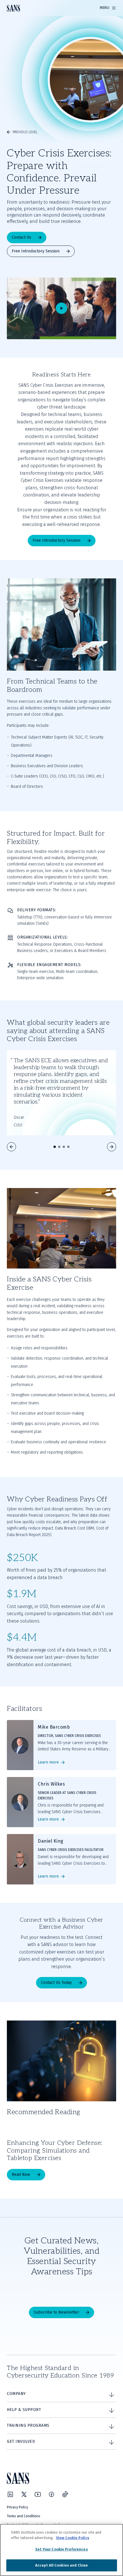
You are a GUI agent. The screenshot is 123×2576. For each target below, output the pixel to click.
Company (16, 2394)
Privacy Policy (17, 2507)
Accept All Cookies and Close (62, 2565)
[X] (24, 2494)
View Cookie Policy (73, 2538)
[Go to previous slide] (11, 1147)
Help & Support (24, 2410)
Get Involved (21, 2441)
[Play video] (61, 308)
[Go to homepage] (13, 8)
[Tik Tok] (65, 2494)
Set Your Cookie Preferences (61, 2549)
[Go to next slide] (112, 1147)
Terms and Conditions (24, 2516)
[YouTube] (38, 2494)
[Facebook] (51, 2494)
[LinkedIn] (10, 2494)
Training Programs (28, 2425)
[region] (61, 2550)
